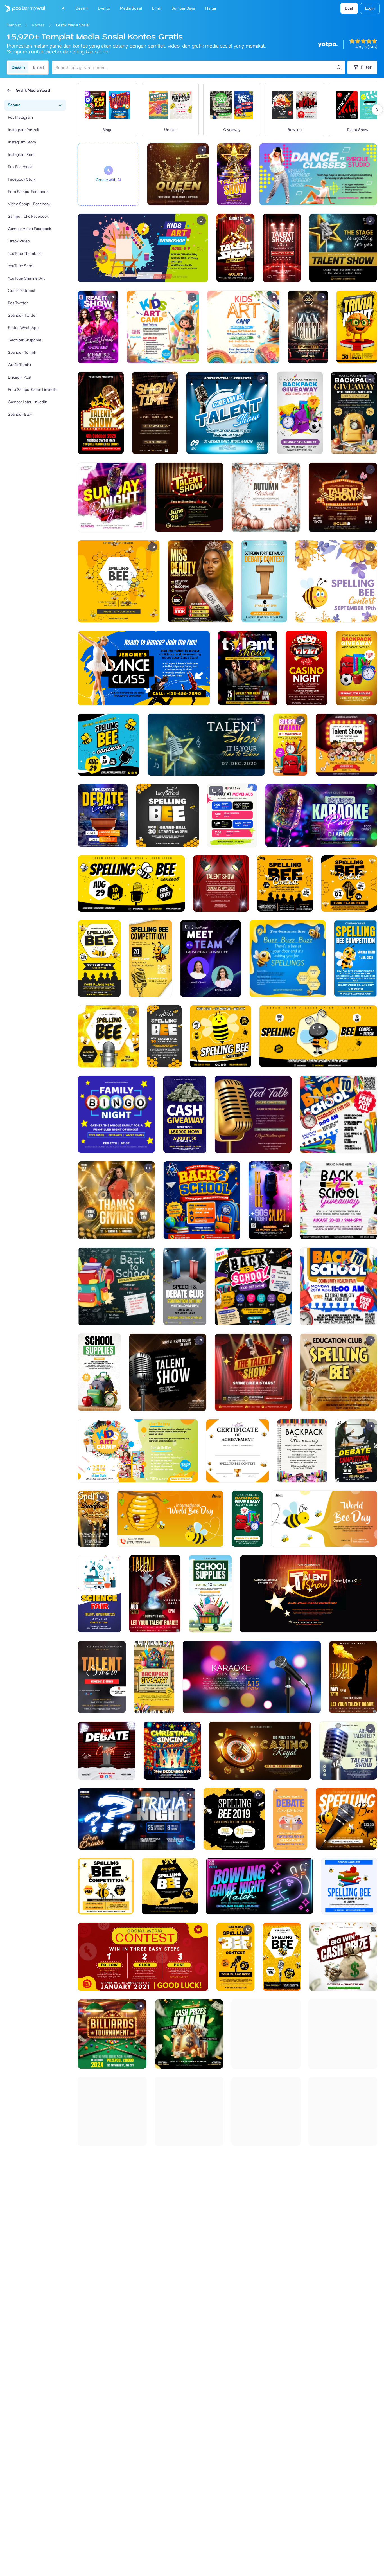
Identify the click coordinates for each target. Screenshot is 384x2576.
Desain (18, 67)
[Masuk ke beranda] (23, 8)
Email (38, 67)
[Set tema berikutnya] (377, 110)
